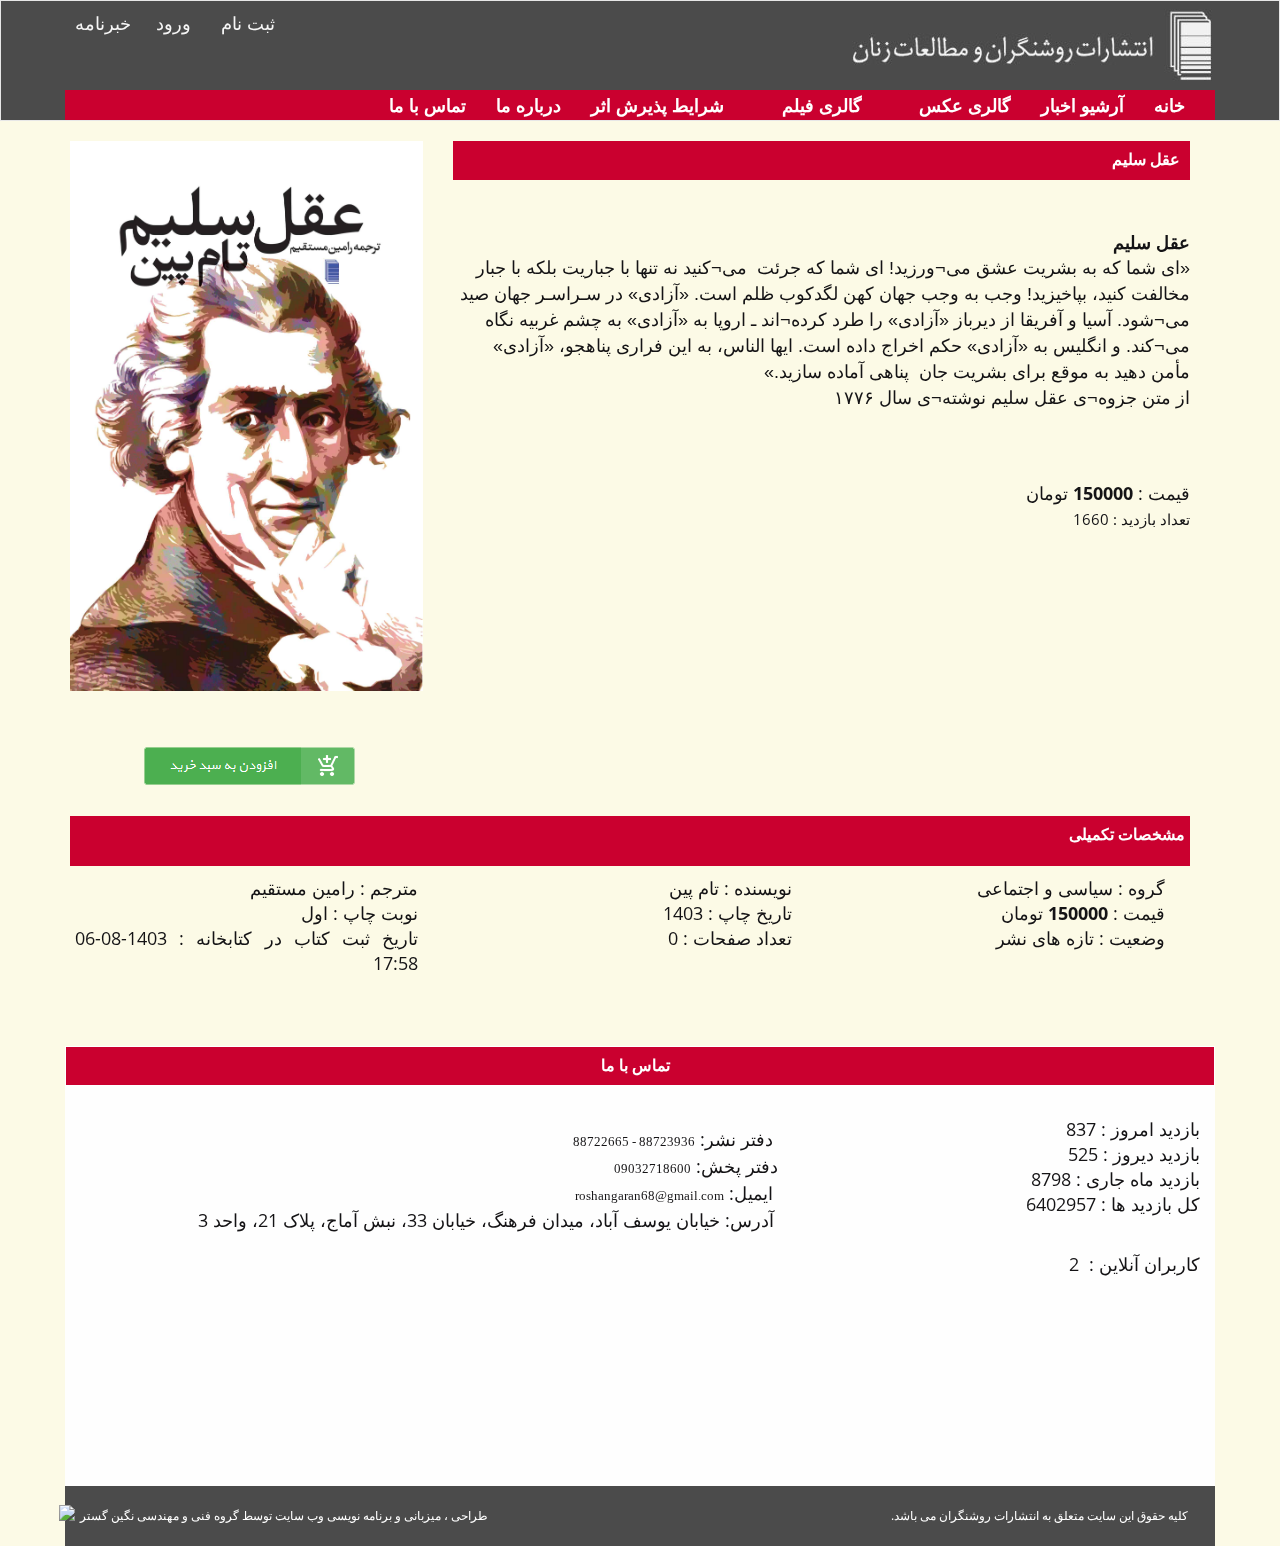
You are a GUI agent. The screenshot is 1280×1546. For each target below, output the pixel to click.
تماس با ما (427, 105)
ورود (173, 23)
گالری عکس (962, 105)
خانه (1169, 105)
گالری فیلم (819, 105)
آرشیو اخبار (1082, 105)
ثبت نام (248, 23)
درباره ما (528, 105)
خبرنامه (103, 23)
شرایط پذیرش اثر (657, 105)
